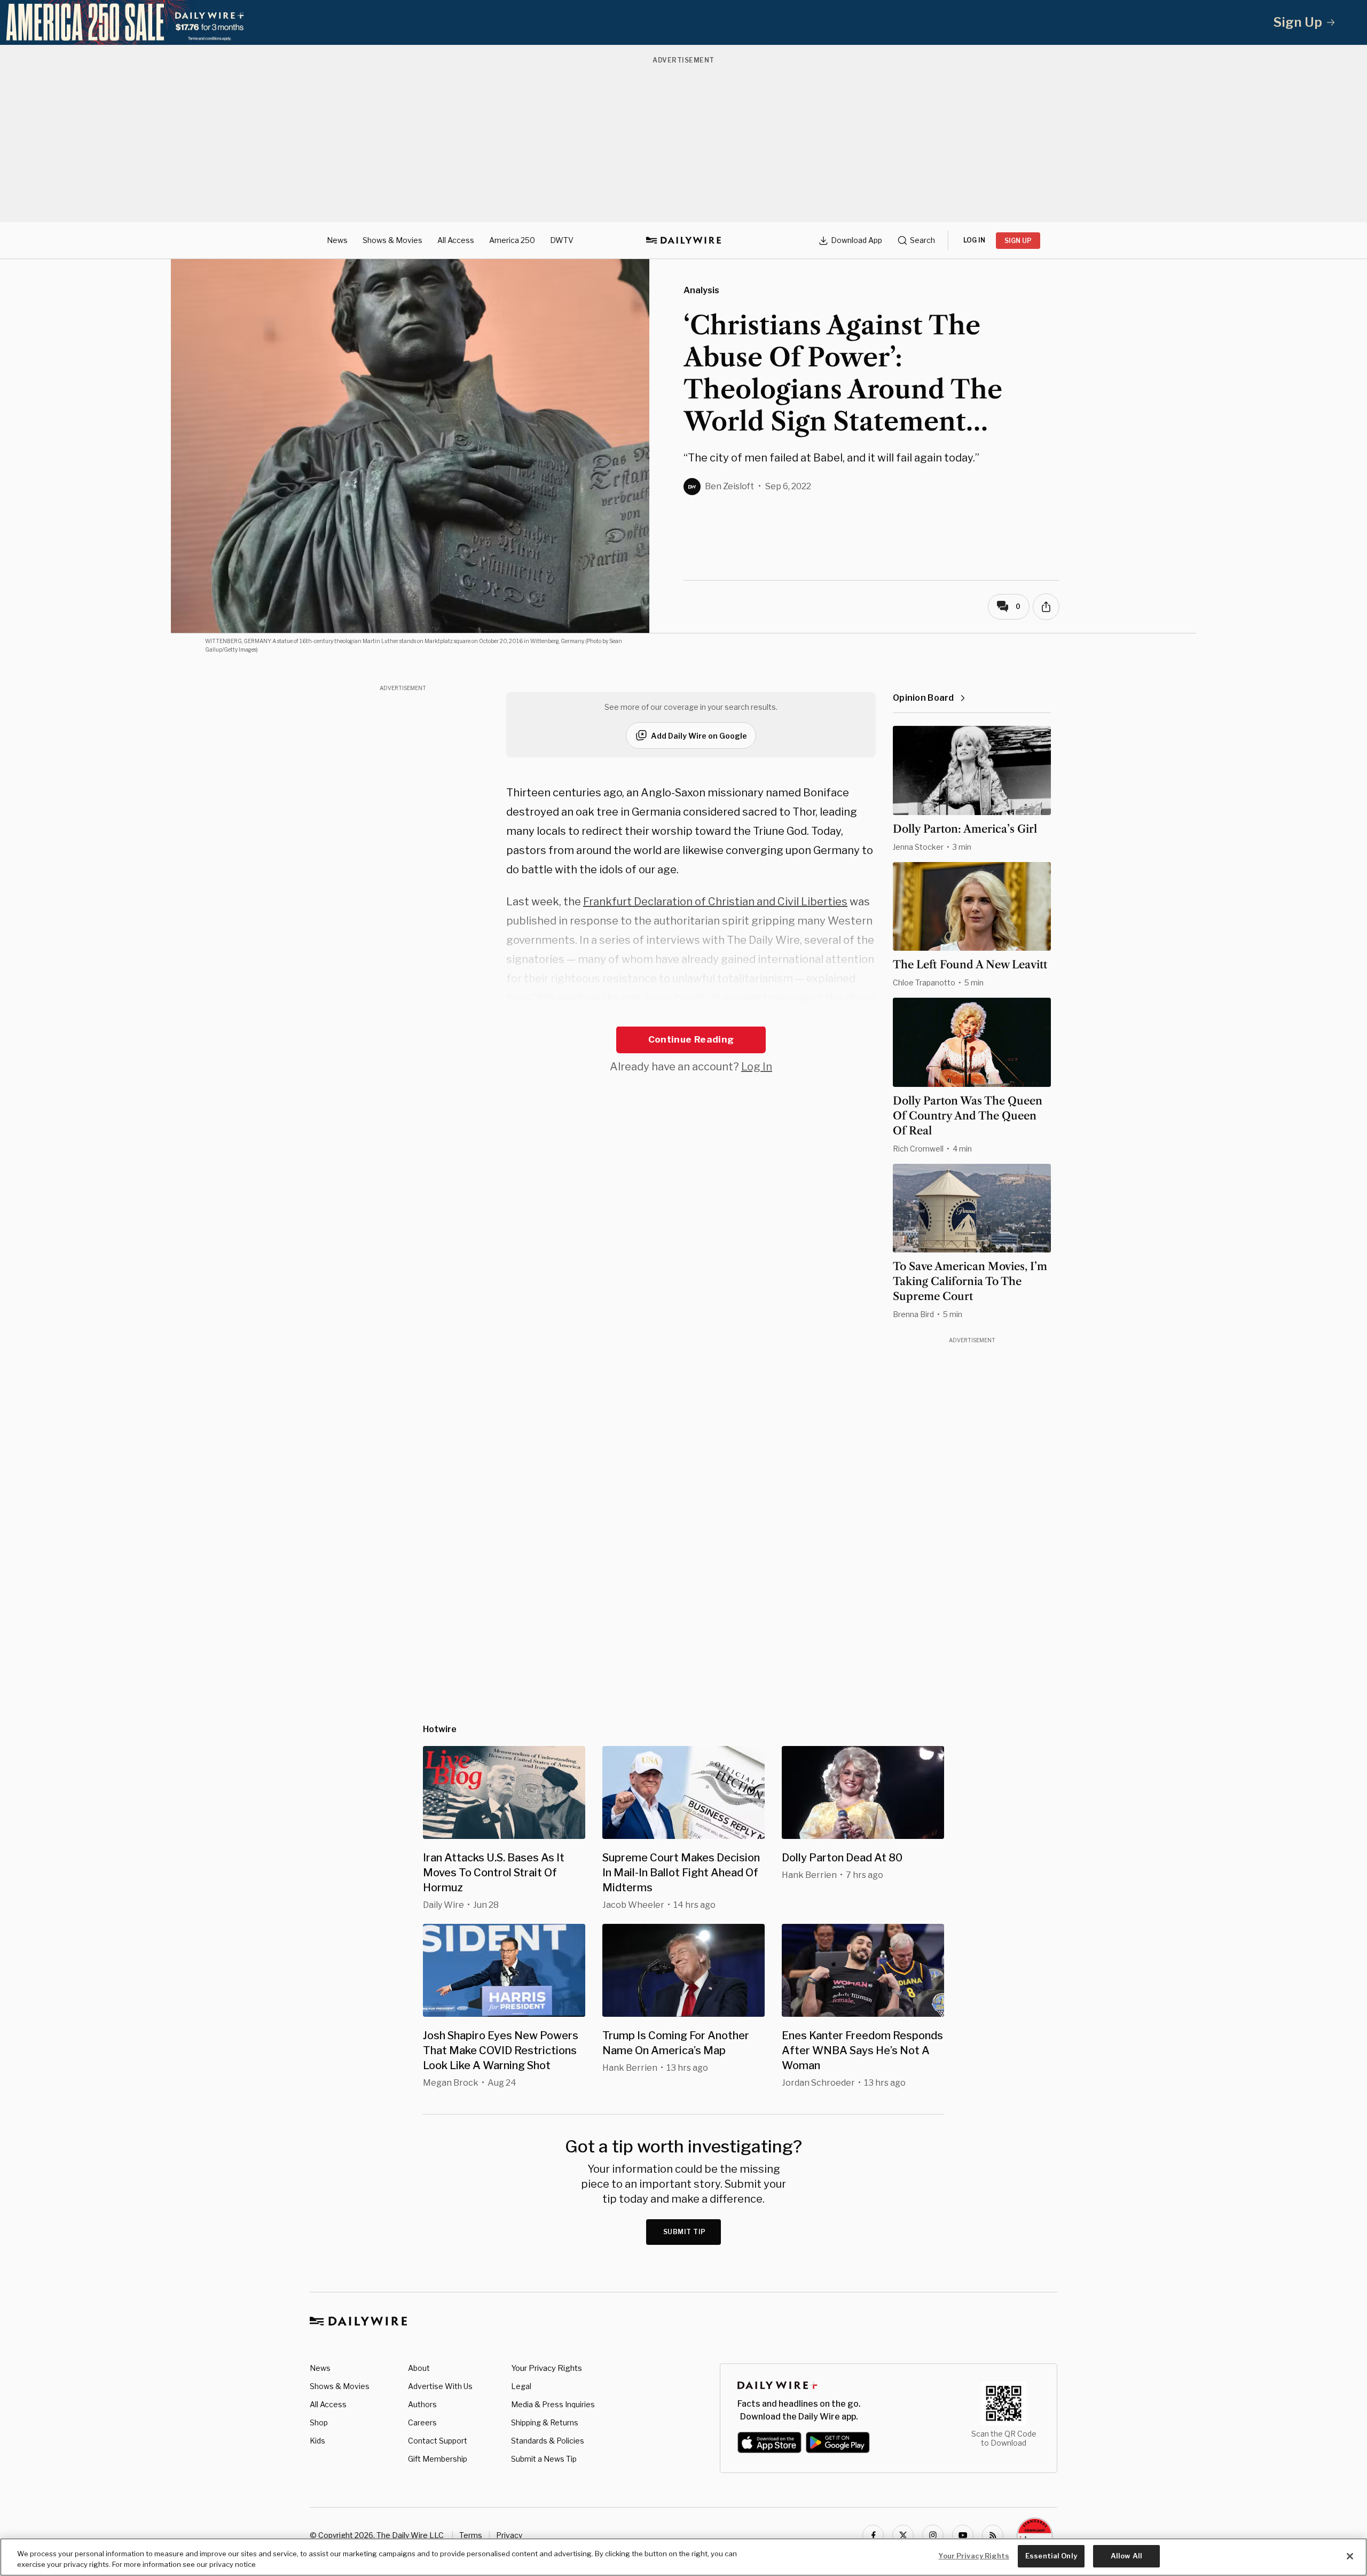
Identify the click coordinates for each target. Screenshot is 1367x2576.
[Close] (1350, 2556)
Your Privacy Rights (547, 2368)
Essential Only (1051, 2556)
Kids (317, 2441)
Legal (521, 2386)
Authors (422, 2404)
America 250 (512, 240)
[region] (683, 2557)
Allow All (1126, 2556)
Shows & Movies (392, 240)
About (419, 2368)
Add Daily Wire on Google (699, 736)
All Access (456, 240)
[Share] (1046, 607)
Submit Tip (685, 2232)
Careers (422, 2422)
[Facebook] (873, 2535)
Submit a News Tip (544, 2459)
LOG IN (974, 240)
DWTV (562, 240)
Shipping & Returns (545, 2422)
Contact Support (438, 2441)
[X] (903, 2535)
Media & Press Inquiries (553, 2404)
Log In (757, 1067)
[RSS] (993, 2535)
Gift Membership (438, 2459)
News (337, 240)
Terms (471, 2535)
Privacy (509, 2535)
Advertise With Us (440, 2386)
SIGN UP (1018, 241)
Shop (319, 2422)
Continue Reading (691, 1039)
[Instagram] (933, 2535)
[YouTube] (963, 2535)
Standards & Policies (548, 2441)
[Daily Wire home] (683, 240)
